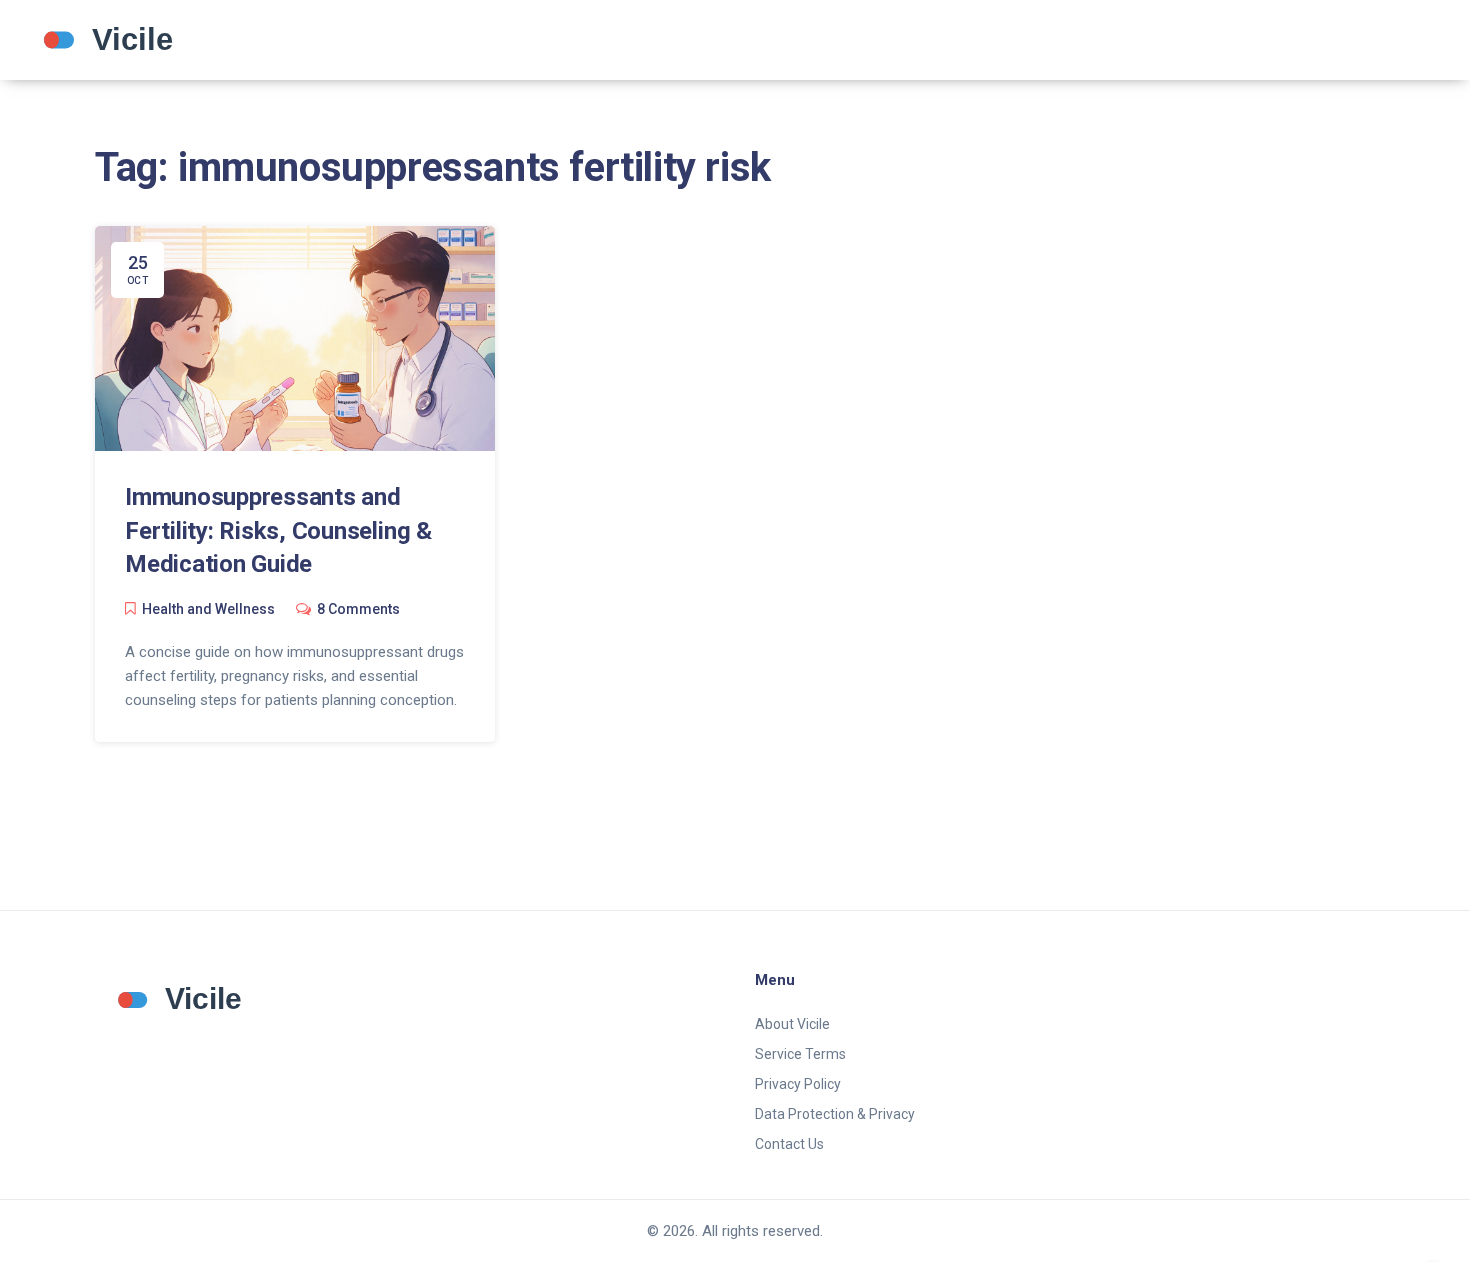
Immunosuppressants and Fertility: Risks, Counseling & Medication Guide (278, 530)
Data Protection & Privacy (835, 1114)
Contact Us (789, 1144)
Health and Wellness (208, 609)
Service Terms (800, 1054)
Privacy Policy (798, 1084)
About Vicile (792, 1024)
